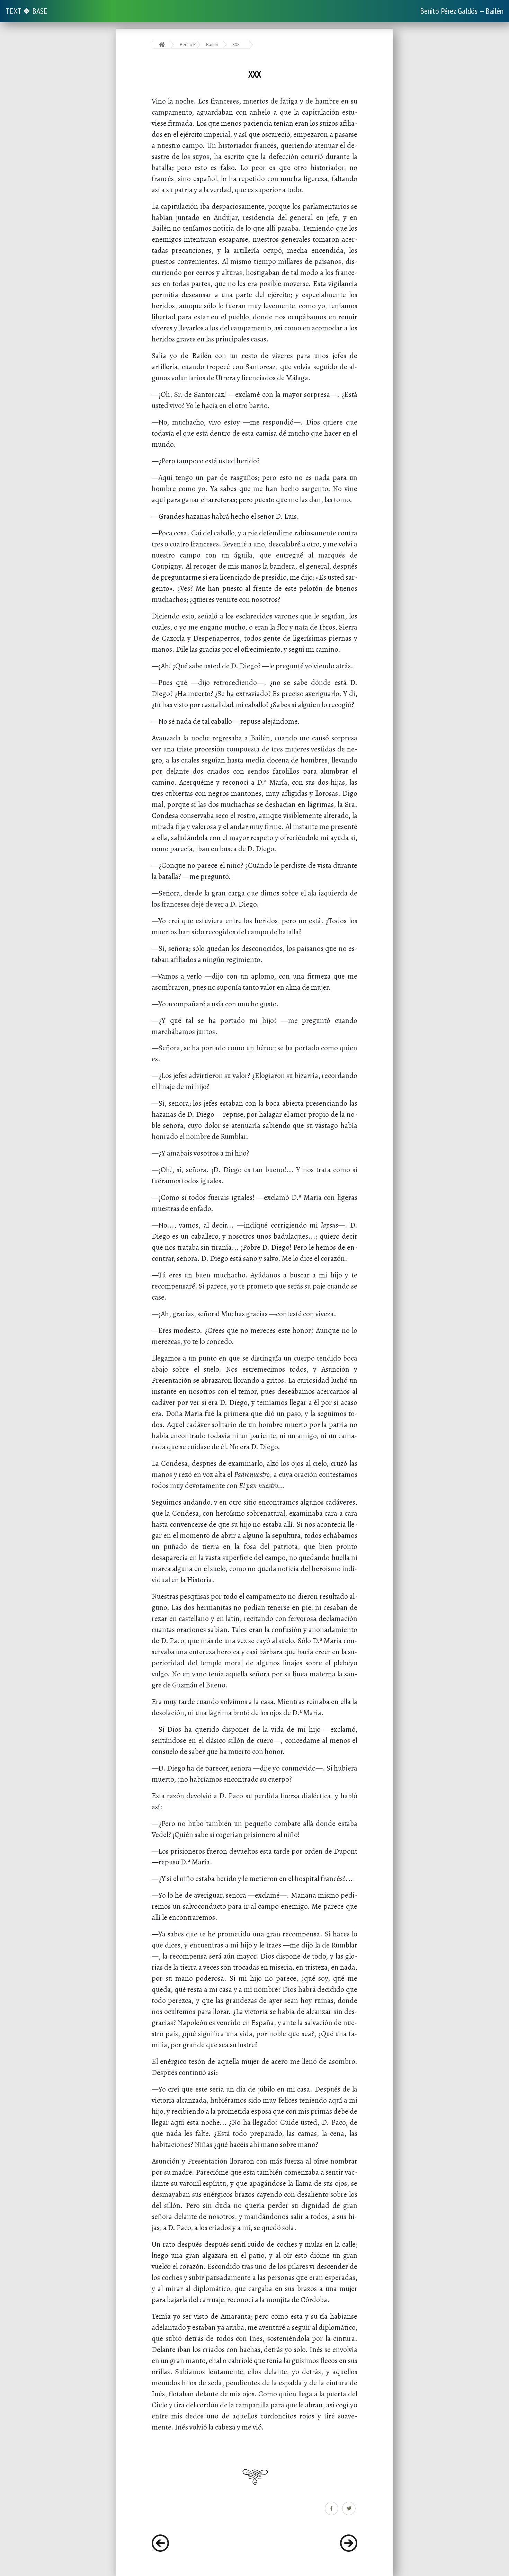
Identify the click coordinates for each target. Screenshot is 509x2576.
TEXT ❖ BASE (26, 11)
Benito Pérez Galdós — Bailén (462, 11)
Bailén (212, 44)
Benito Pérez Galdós (188, 44)
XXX (236, 44)
